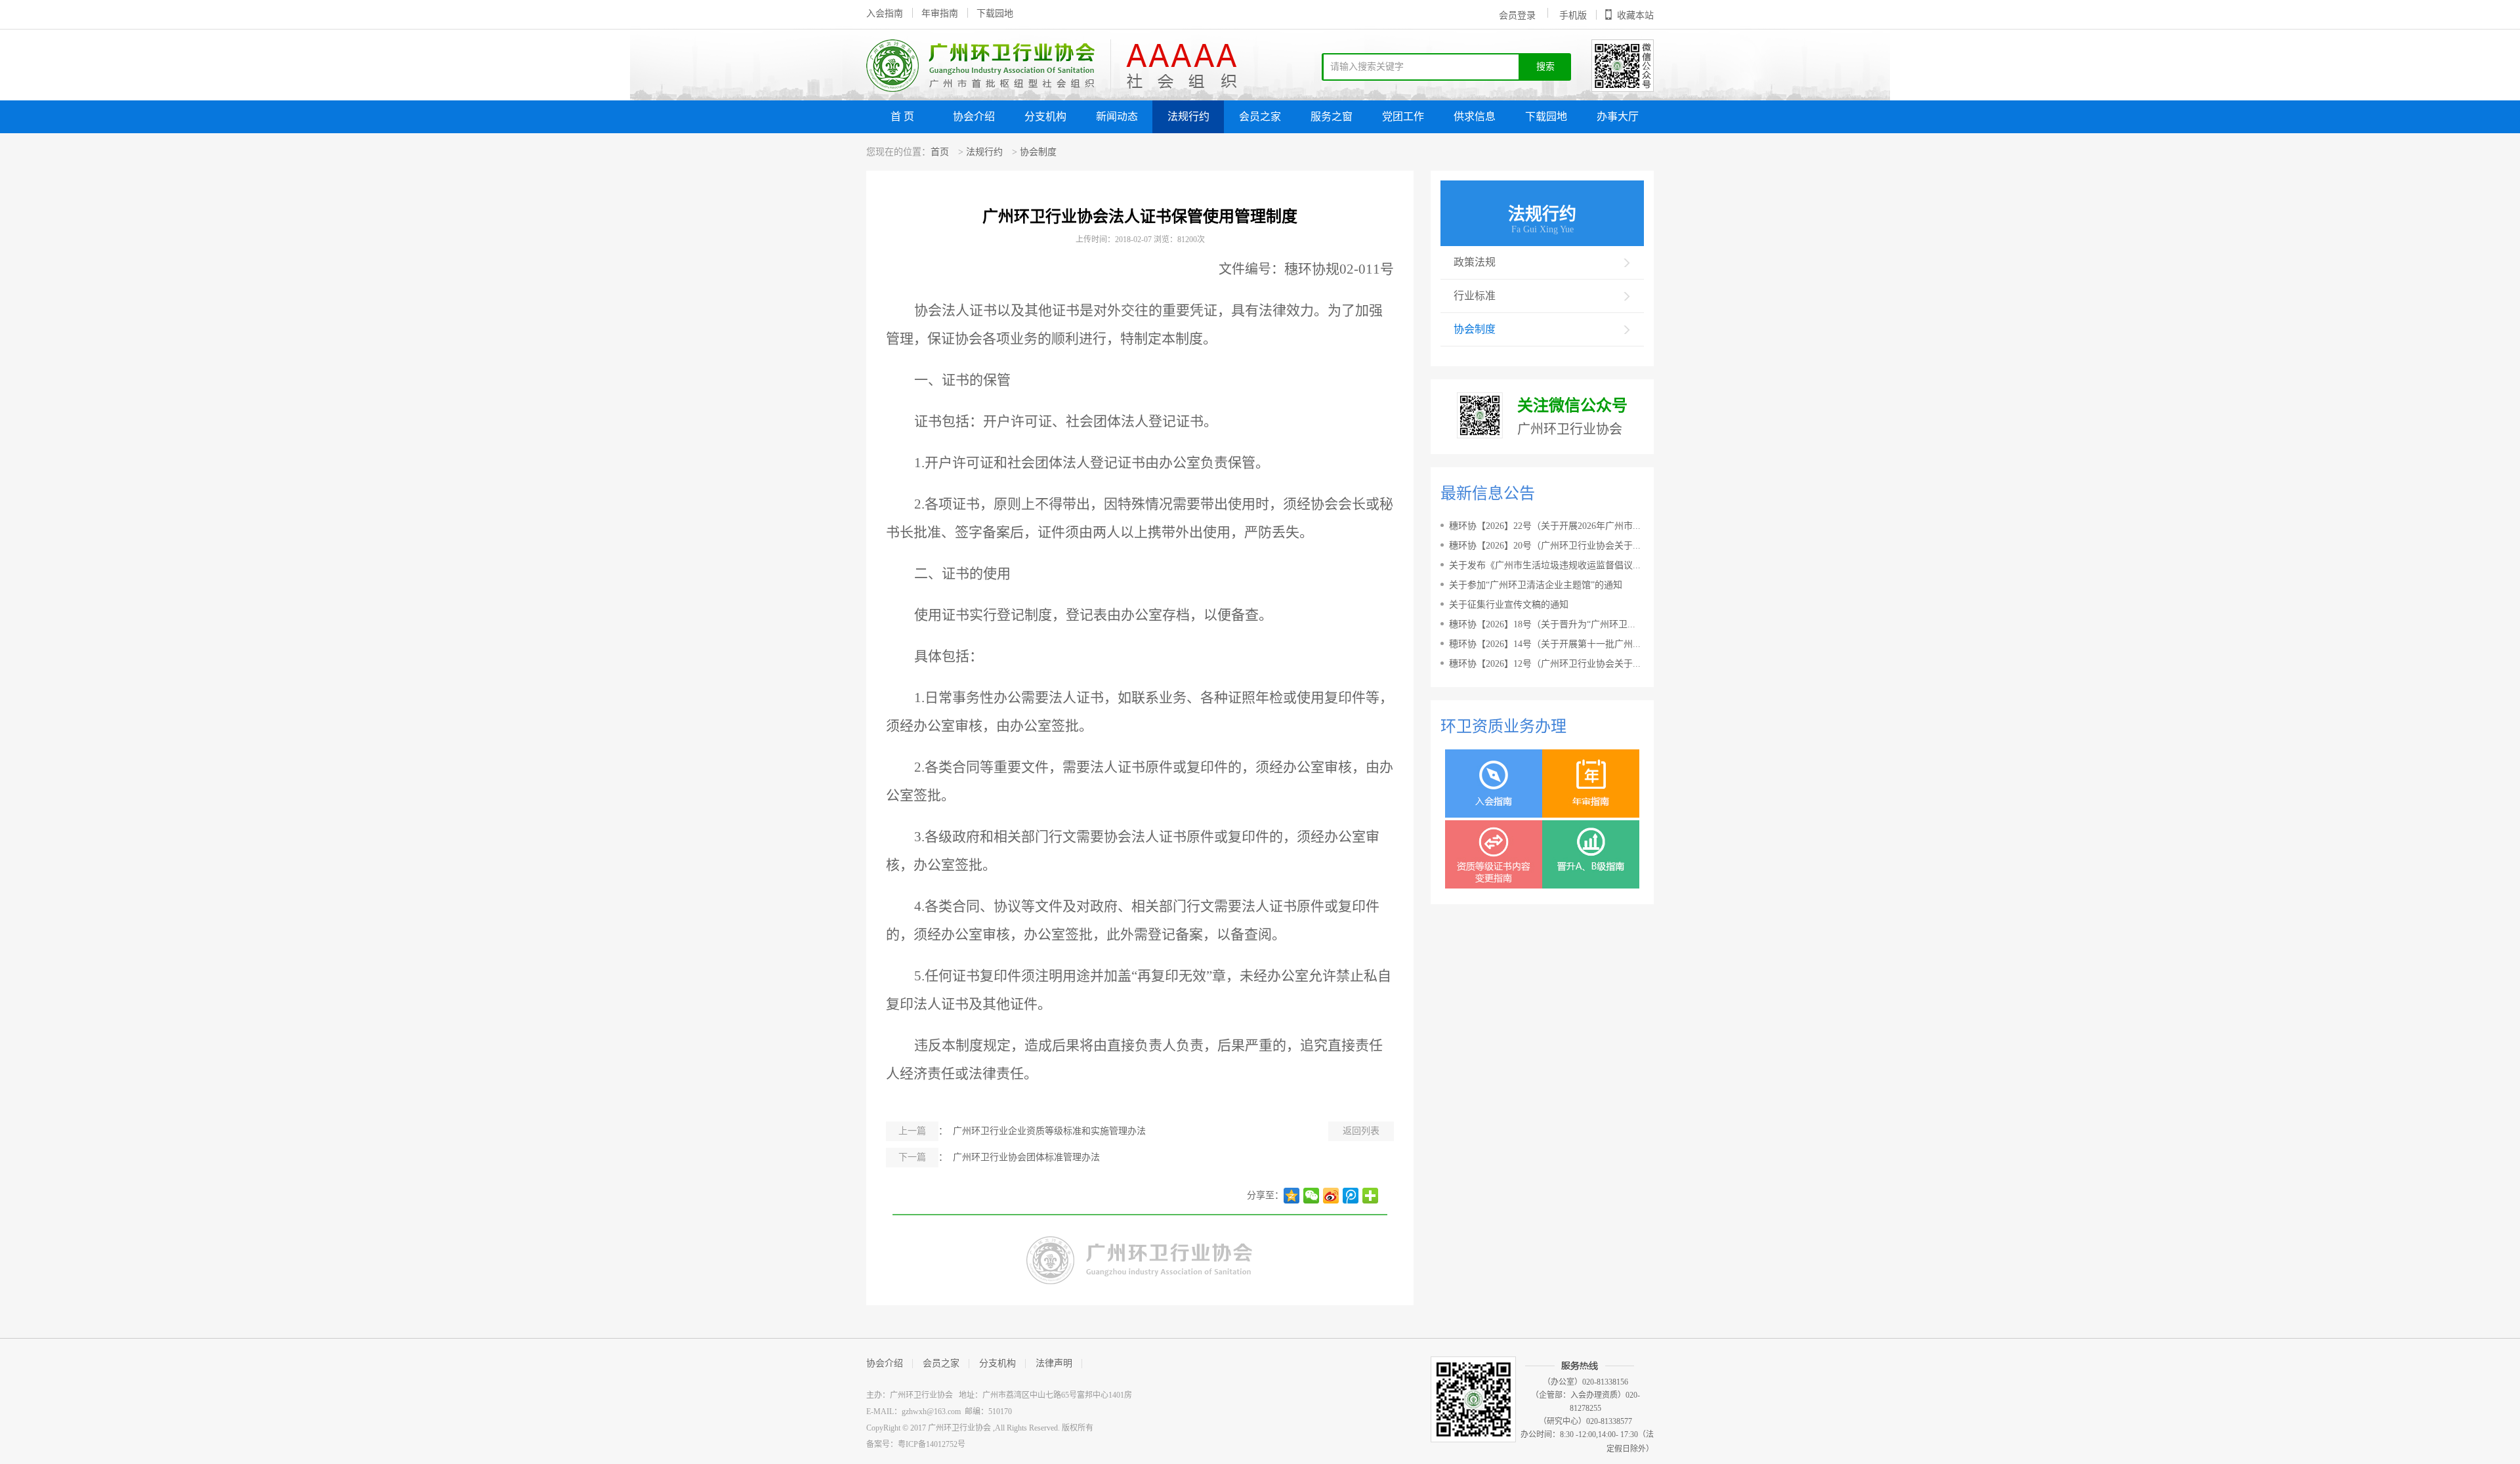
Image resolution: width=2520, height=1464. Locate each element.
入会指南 (885, 13)
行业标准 (1475, 296)
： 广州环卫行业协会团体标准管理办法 (999, 1157)
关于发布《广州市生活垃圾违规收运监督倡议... (1545, 565)
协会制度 (1038, 152)
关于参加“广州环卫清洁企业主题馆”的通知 (1536, 585)
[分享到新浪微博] (1331, 1196)
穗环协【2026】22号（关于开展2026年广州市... (1545, 526)
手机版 (1573, 15)
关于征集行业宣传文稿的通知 (1509, 605)
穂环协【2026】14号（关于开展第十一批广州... (1545, 644)
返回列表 (1361, 1131)
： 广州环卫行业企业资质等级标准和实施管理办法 (1022, 1131)
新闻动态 (1117, 116)
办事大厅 (1618, 116)
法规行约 (1188, 116)
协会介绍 (974, 116)
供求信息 (1475, 116)
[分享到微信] (1311, 1196)
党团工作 (1403, 116)
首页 (940, 152)
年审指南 (940, 13)
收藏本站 (1635, 15)
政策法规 (1475, 262)
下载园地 (995, 13)
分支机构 (1045, 116)
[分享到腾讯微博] (1351, 1196)
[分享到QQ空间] (1291, 1196)
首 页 (902, 116)
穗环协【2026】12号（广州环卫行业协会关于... (1545, 664)
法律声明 (1054, 1363)
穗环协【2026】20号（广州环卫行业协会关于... (1545, 546)
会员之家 (1260, 116)
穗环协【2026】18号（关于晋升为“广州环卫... (1542, 624)
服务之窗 (1332, 116)
